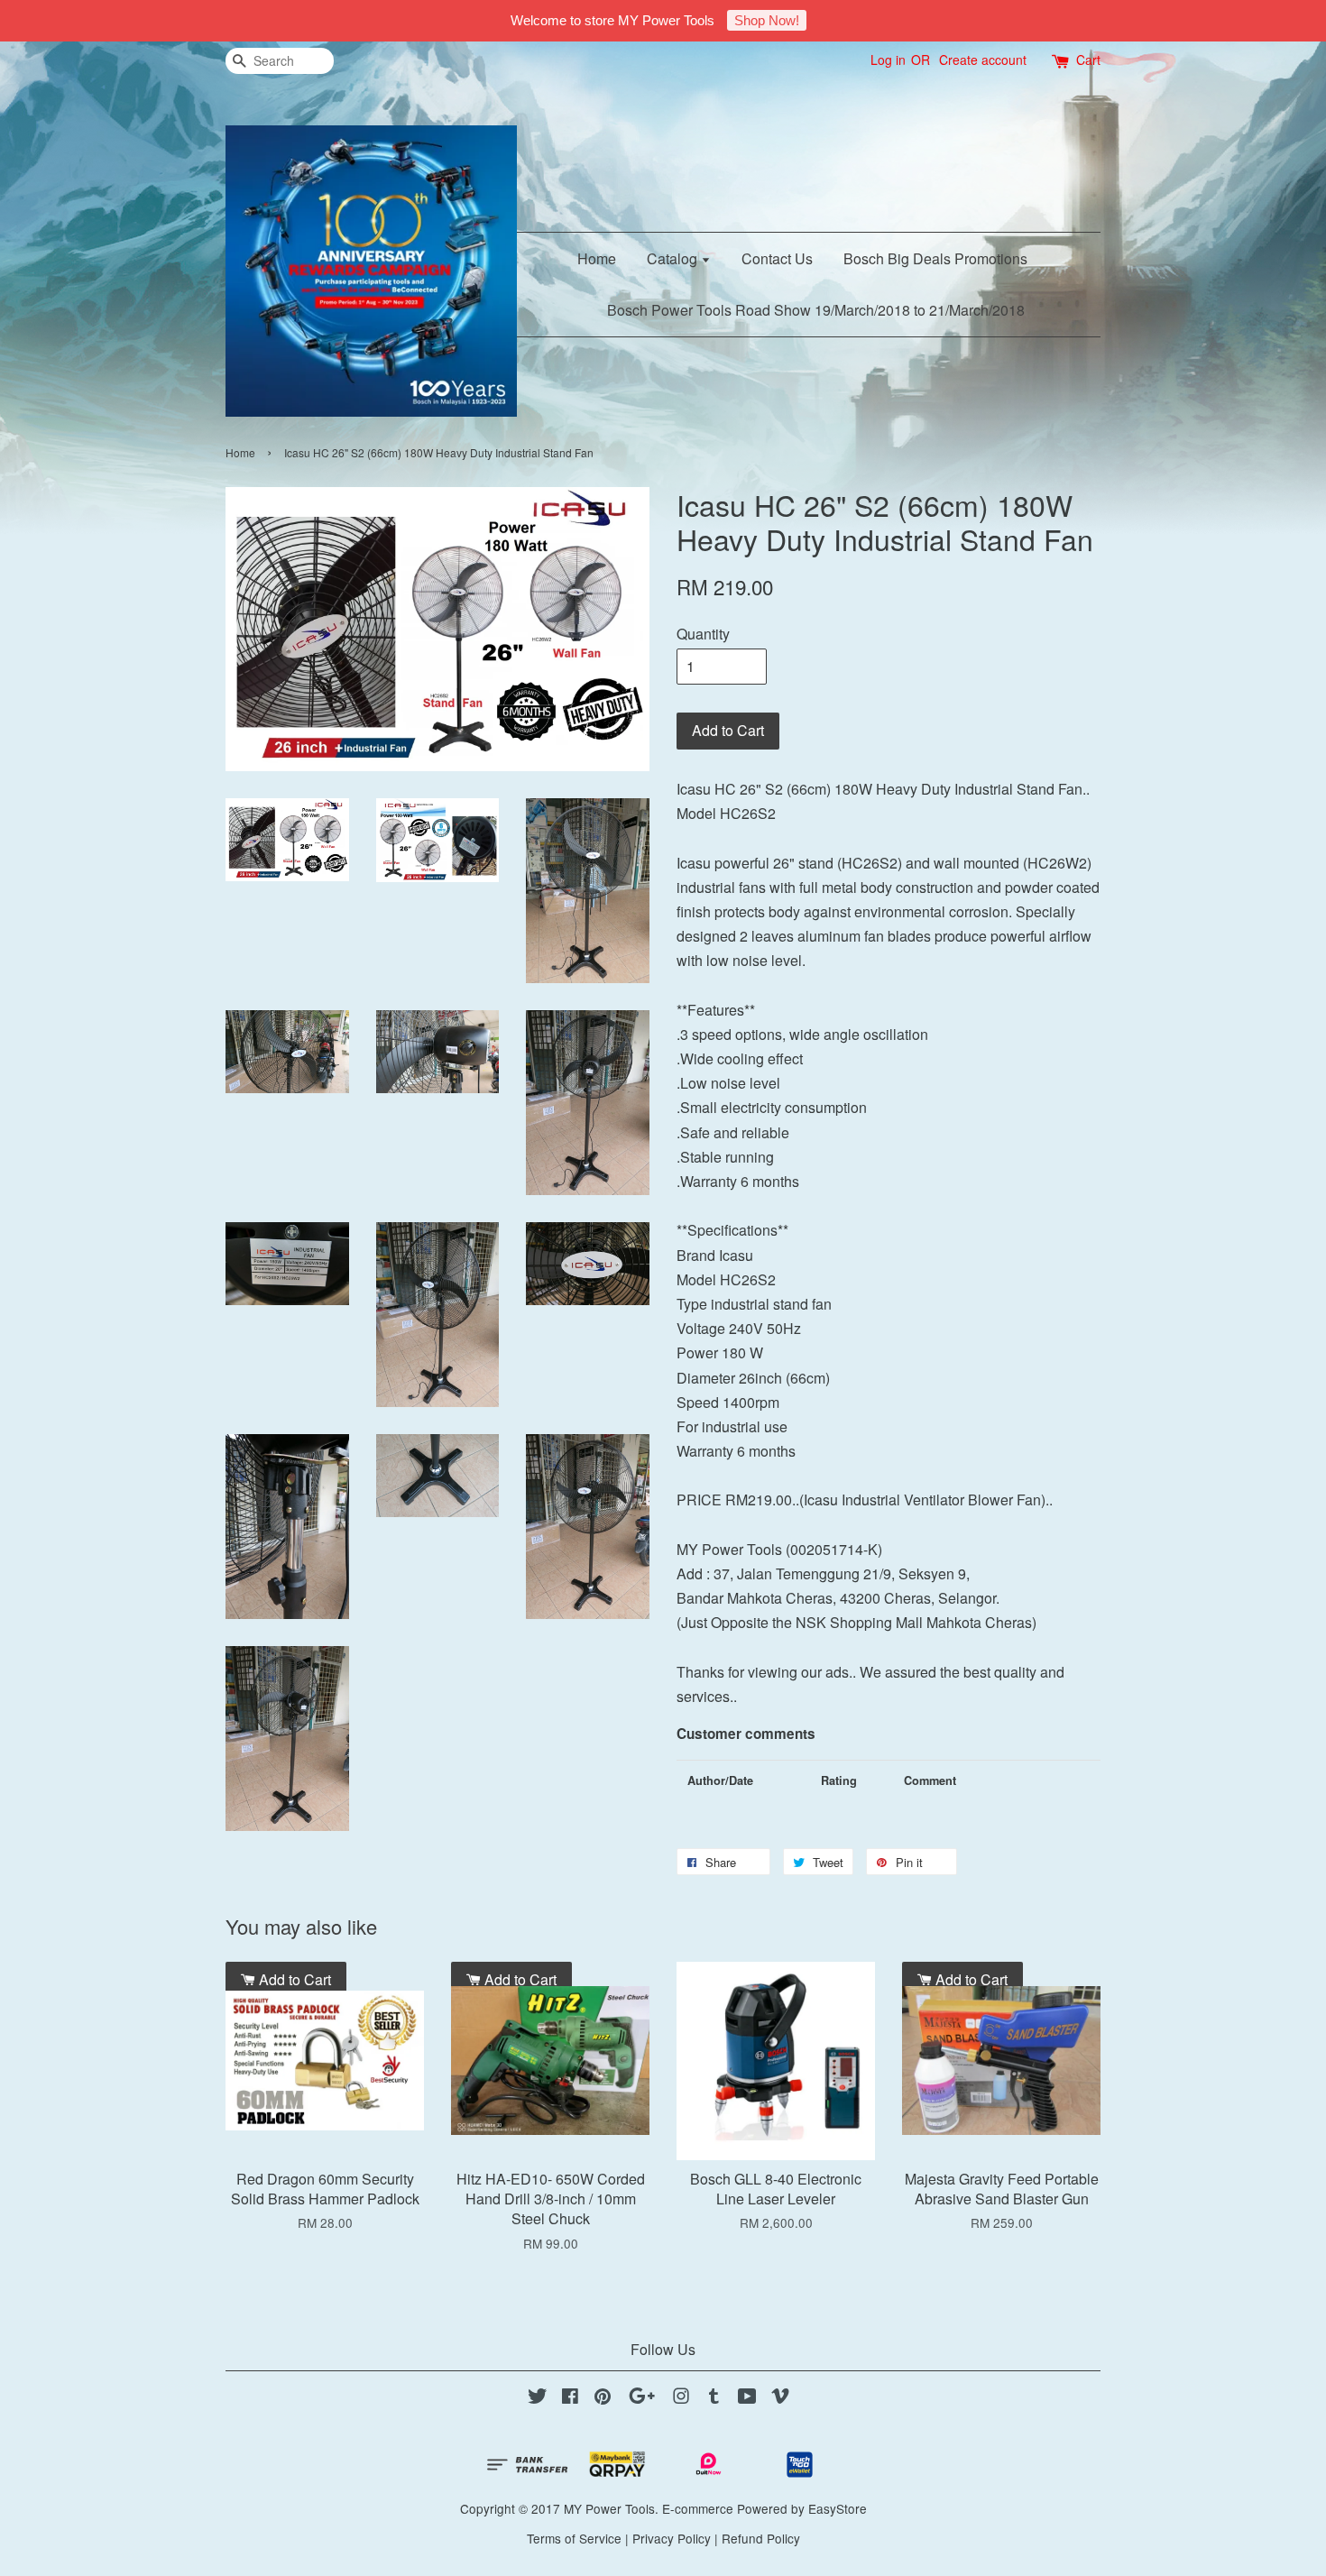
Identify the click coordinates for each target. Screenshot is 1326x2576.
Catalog (674, 258)
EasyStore (838, 2508)
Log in (888, 60)
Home (597, 258)
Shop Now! (767, 20)
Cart (1088, 60)
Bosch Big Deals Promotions (935, 258)
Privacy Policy (672, 2538)
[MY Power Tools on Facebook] (570, 2398)
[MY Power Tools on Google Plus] (642, 2398)
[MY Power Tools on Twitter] (538, 2398)
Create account (983, 60)
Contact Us (777, 258)
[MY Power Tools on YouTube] (747, 2398)
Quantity (703, 634)
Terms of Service (574, 2538)
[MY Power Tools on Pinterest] (603, 2398)
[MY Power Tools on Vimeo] (780, 2398)
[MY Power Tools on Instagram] (681, 2398)
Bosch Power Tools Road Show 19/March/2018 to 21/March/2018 (816, 310)
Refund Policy (761, 2538)
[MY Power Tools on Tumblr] (714, 2398)
